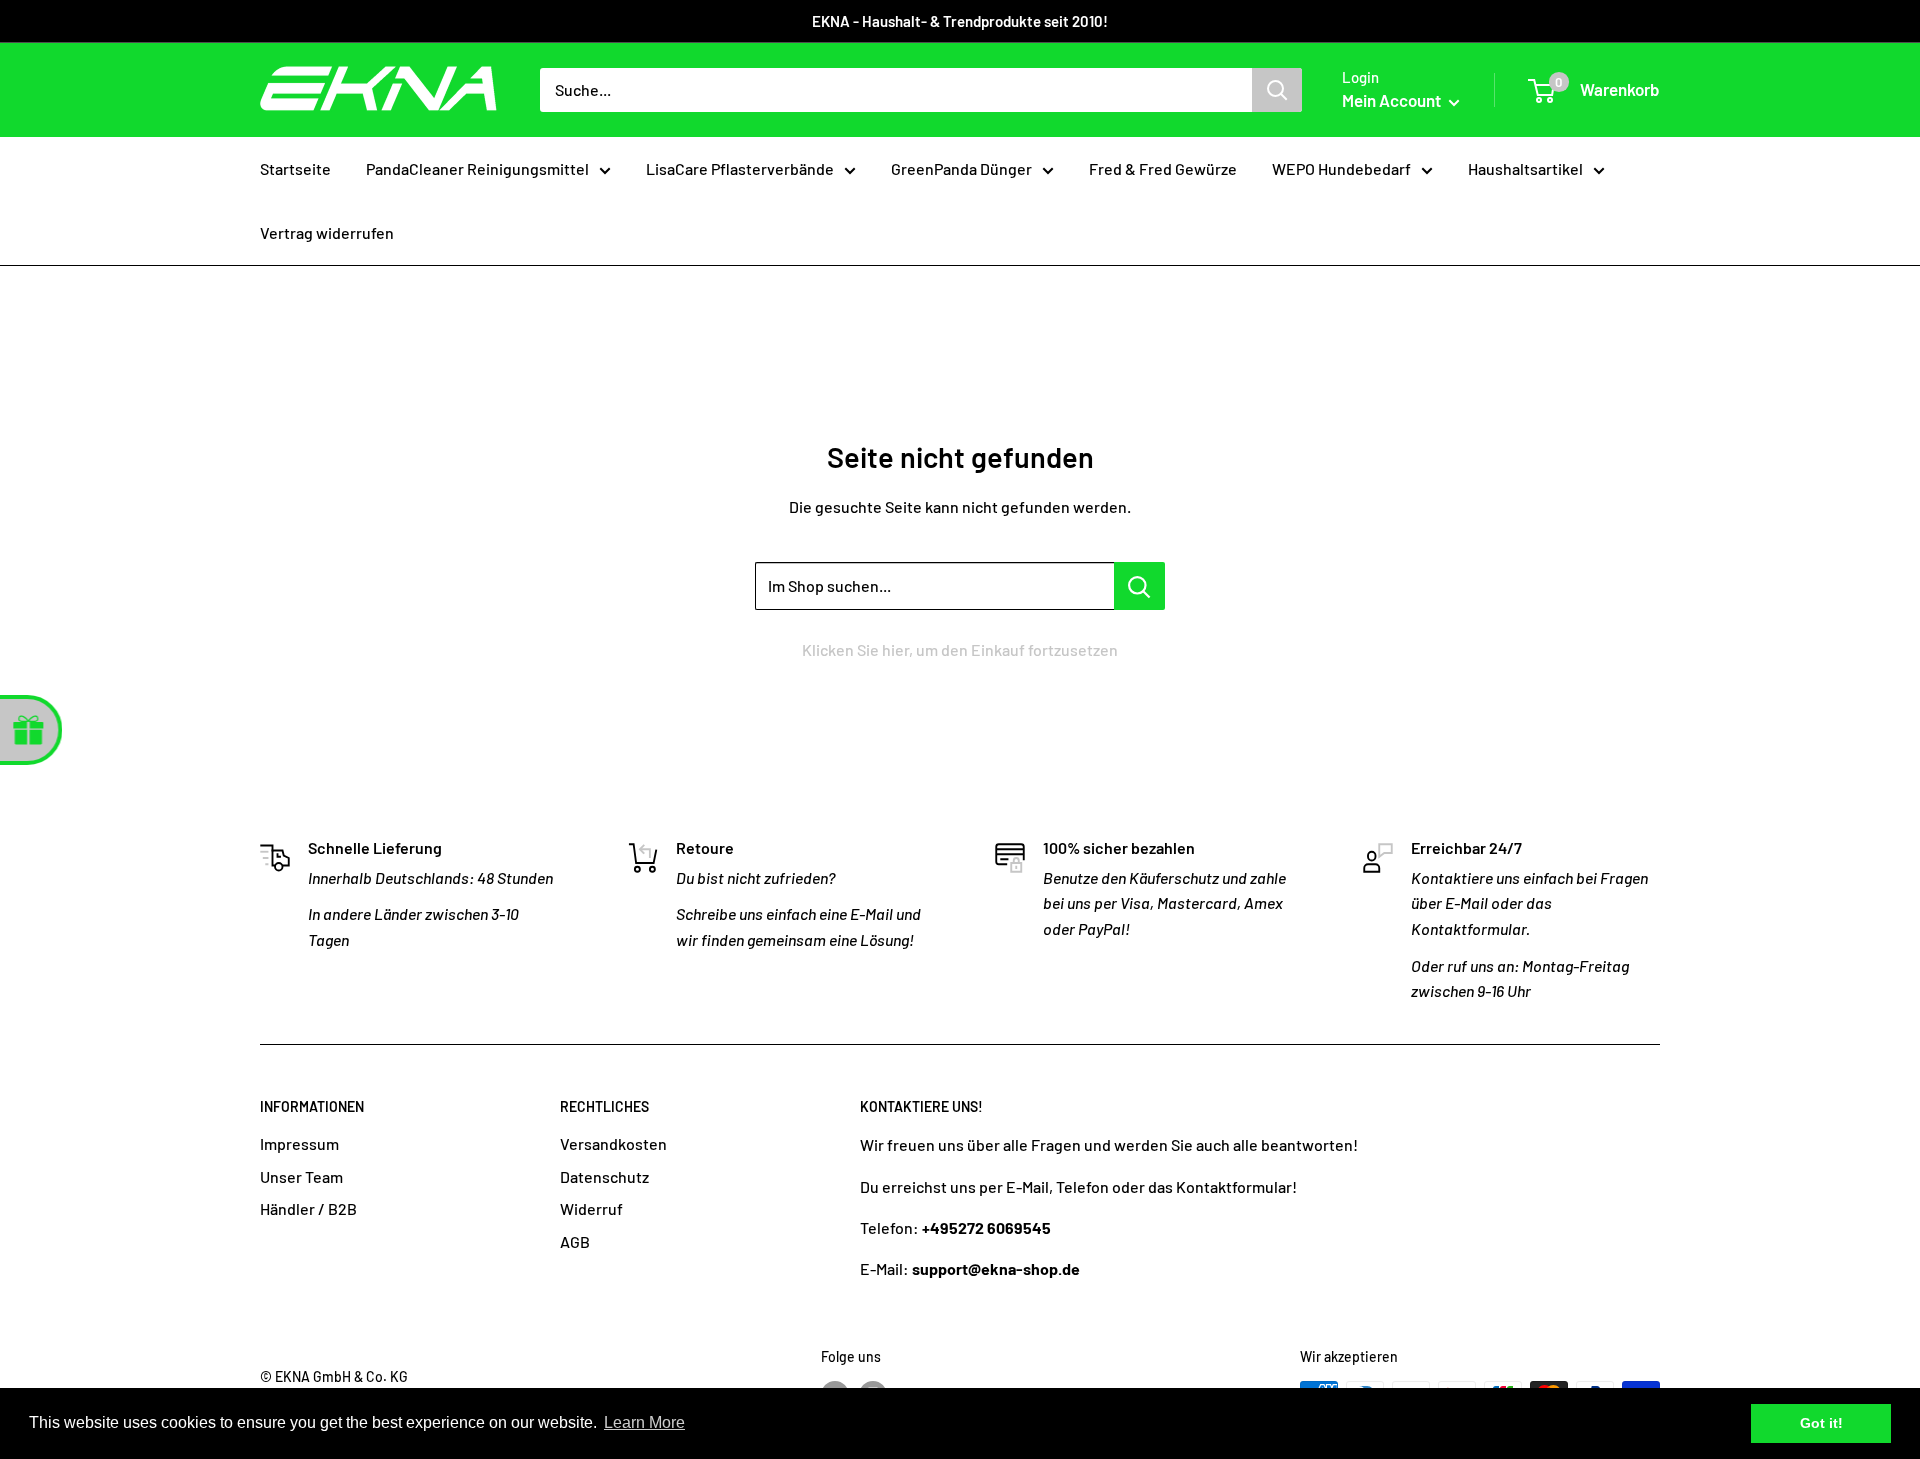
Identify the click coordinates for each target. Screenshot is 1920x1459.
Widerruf (591, 1208)
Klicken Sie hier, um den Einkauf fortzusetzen (960, 649)
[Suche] (1277, 90)
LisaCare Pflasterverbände (740, 168)
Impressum (299, 1143)
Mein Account (1393, 100)
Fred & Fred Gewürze (1163, 168)
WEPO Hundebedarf (1341, 168)
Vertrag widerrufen (327, 232)
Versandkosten (613, 1143)
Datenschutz (604, 1176)
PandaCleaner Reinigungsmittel (477, 168)
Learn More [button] (644, 1422)
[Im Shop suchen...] (1139, 586)
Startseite (295, 168)
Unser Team (301, 1176)
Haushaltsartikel (1525, 168)
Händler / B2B (308, 1208)
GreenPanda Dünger (961, 168)
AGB (575, 1241)
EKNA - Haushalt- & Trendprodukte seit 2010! (960, 21)
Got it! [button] (1821, 1423)
